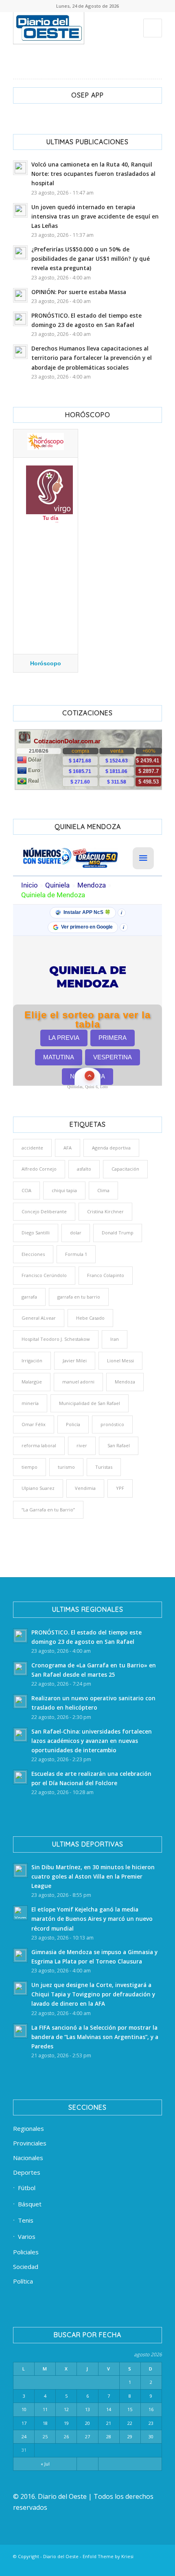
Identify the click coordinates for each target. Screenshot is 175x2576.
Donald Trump (118, 1233)
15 (130, 2409)
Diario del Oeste (61, 2556)
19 (66, 2423)
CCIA (26, 1190)
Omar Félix (34, 1424)
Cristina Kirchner (105, 1211)
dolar (76, 1233)
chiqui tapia (64, 1190)
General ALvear (39, 1318)
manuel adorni (78, 1382)
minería (30, 1403)
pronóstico (112, 1424)
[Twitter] (83, 2566)
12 (66, 2409)
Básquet (30, 2204)
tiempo (30, 1467)
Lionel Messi (120, 1361)
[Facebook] (58, 2566)
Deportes (27, 2172)
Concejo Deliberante (44, 1211)
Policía (73, 1424)
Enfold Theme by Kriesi (108, 2556)
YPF (120, 1488)
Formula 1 (76, 1254)
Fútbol (27, 2188)
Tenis (26, 2220)
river (82, 1445)
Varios (27, 2236)
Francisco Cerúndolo (44, 1275)
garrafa (29, 1297)
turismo (66, 1467)
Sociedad (26, 2266)
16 (151, 2409)
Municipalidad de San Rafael (90, 1403)
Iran (115, 1339)
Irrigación (32, 1361)
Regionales (28, 2128)
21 (109, 2423)
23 (151, 2423)
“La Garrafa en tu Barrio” (48, 1510)
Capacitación (125, 1169)
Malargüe (32, 1382)
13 (87, 2409)
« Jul (45, 2464)
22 (130, 2423)
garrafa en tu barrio (79, 1297)
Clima (103, 1190)
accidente (32, 1148)
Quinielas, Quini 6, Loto (87, 1087)
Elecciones (33, 1254)
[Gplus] (144, 2566)
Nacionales (28, 2158)
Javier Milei (75, 1361)
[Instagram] (107, 2566)
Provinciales (30, 2143)
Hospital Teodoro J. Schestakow (56, 1339)
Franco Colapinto (106, 1275)
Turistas (104, 1467)
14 (109, 2409)
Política (23, 2281)
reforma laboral (39, 1445)
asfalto (84, 1169)
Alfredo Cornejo (39, 1169)
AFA (68, 1148)
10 (24, 2409)
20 (87, 2423)
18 (45, 2423)
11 (45, 2409)
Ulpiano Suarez (38, 1488)
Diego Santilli (36, 1233)
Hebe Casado (90, 1318)
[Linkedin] (70, 2566)
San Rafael (119, 1445)
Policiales (26, 2252)
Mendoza (125, 1382)
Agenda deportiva (111, 1148)
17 (24, 2423)
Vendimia (85, 1488)
